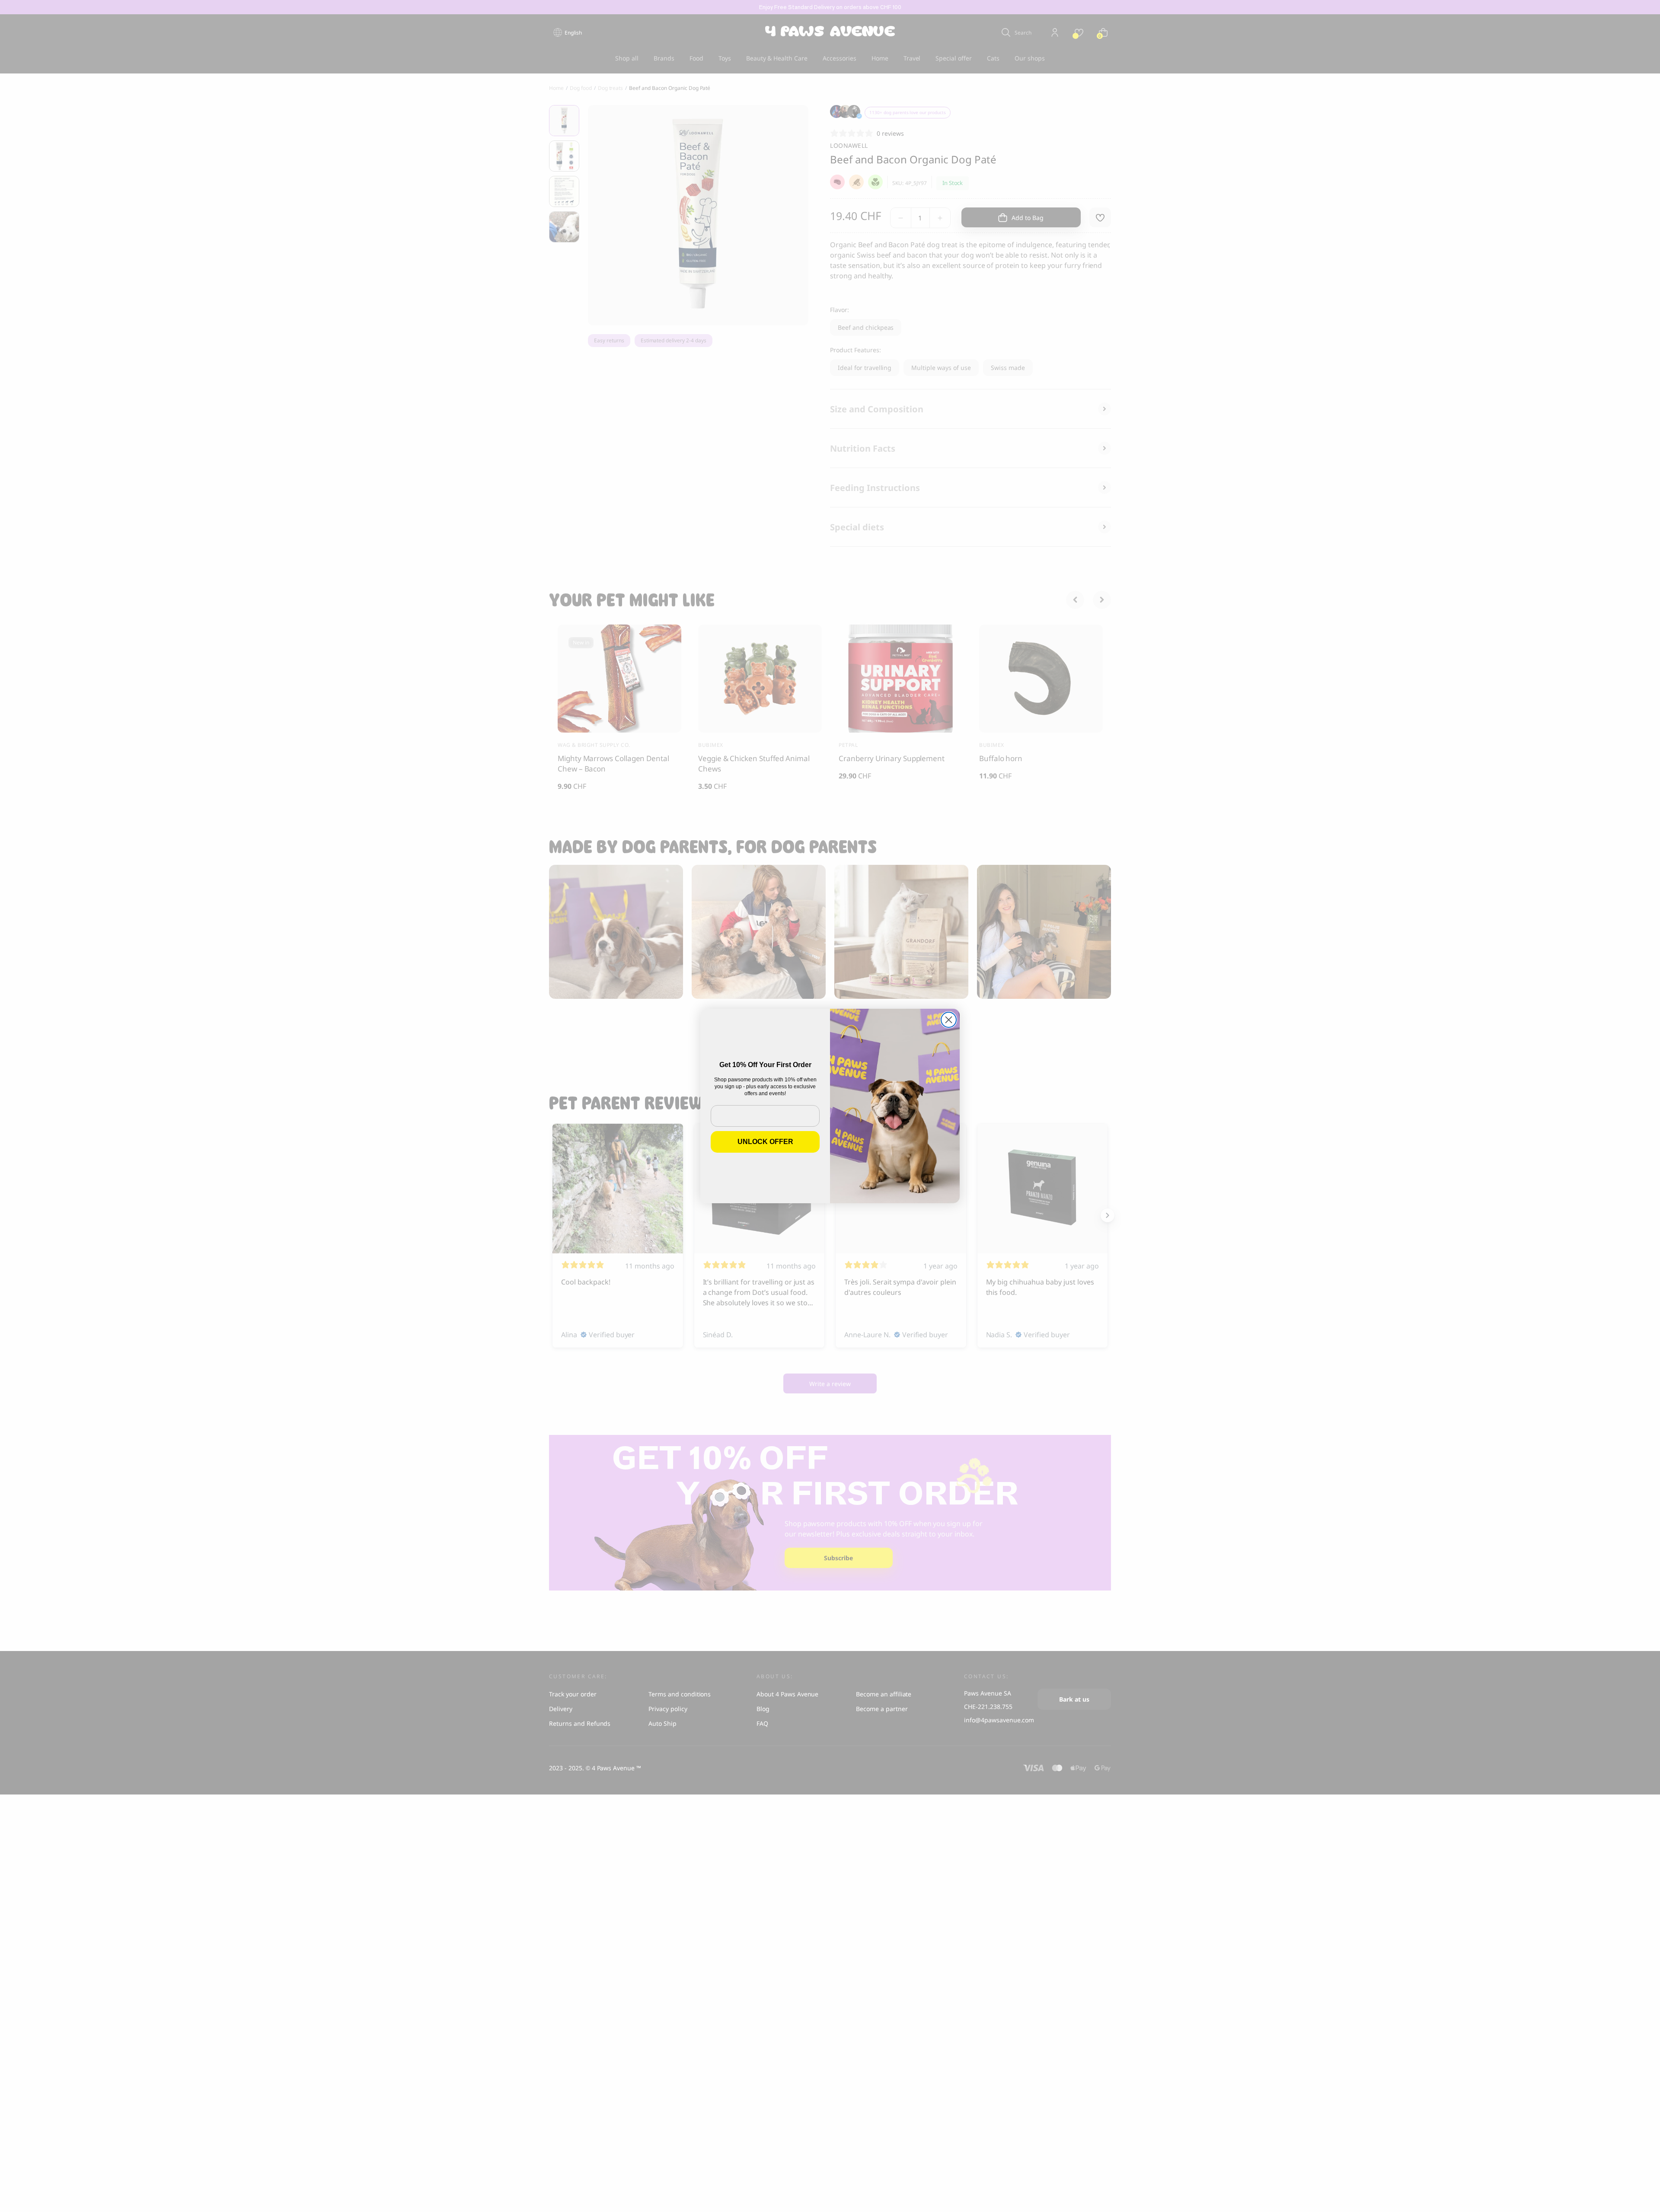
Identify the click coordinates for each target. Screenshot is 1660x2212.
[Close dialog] (949, 1020)
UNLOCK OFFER (765, 1142)
